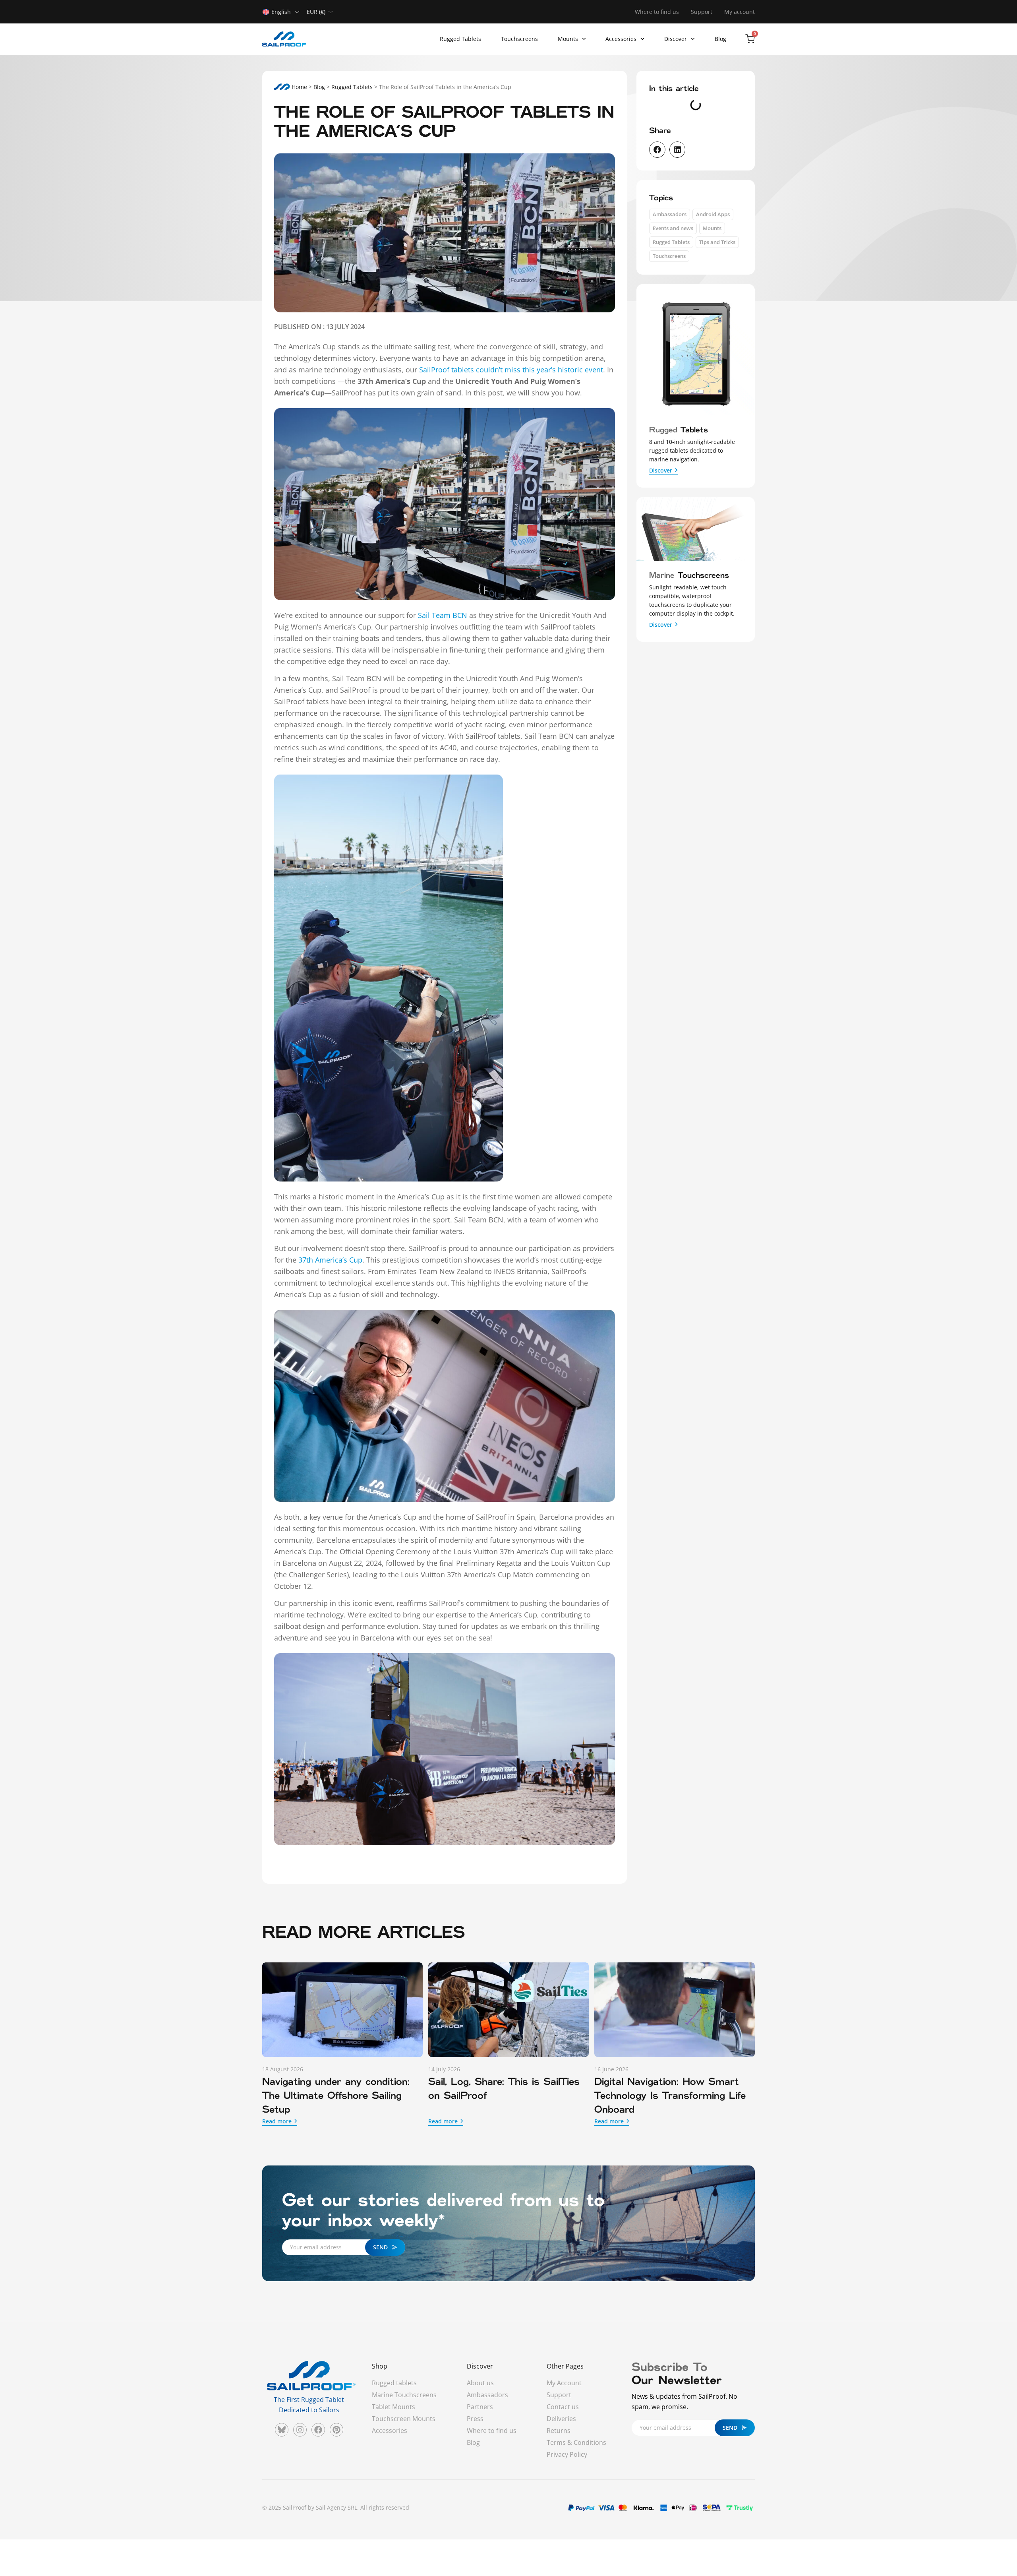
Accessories (621, 39)
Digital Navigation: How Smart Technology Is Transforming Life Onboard (670, 2096)
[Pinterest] (336, 2430)
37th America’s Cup (330, 1260)
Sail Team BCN (443, 615)
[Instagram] (300, 2430)
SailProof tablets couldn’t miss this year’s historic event (511, 370)
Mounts (568, 39)
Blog (720, 39)
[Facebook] (318, 2430)
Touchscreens (519, 39)
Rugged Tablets (460, 39)
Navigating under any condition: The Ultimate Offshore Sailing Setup (336, 2096)
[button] (657, 150)
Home (299, 87)
